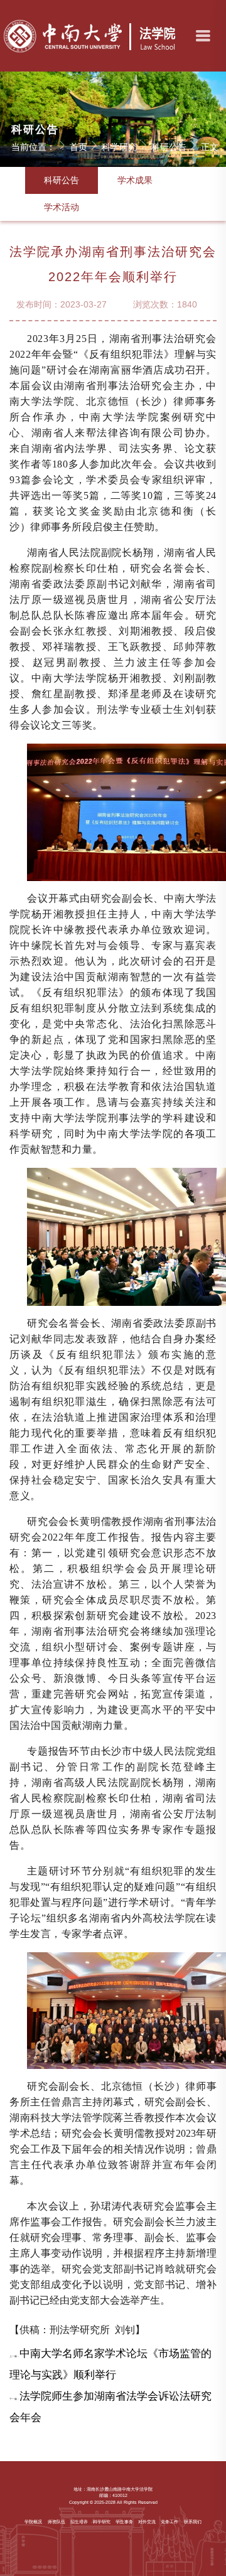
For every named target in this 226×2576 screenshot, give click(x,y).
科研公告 (169, 147)
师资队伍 (56, 2522)
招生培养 (79, 2522)
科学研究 (119, 147)
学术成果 (135, 180)
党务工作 (169, 2522)
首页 (78, 147)
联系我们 (193, 2522)
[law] (91, 36)
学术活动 (62, 207)
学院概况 (33, 2522)
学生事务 (124, 2522)
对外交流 (147, 2522)
